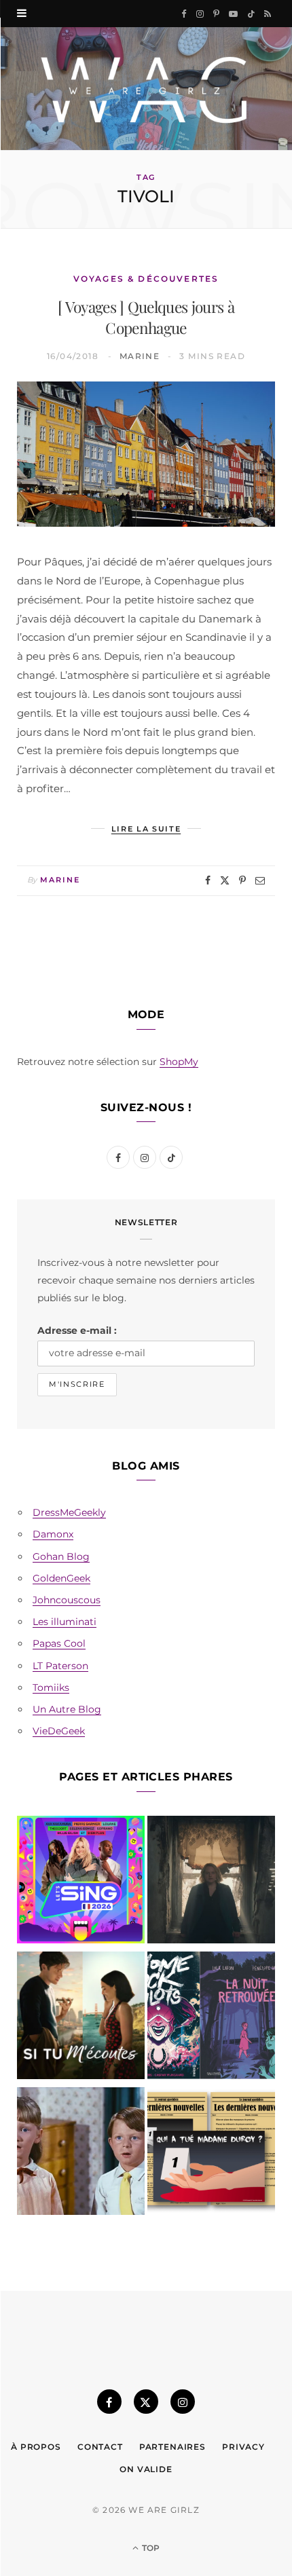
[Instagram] (183, 2402)
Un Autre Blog (67, 1709)
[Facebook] (208, 880)
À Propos (36, 2447)
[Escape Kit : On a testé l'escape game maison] (211, 2154)
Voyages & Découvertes (146, 279)
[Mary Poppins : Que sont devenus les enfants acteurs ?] (81, 2154)
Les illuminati (65, 1622)
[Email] (260, 880)
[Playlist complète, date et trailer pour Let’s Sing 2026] (81, 1882)
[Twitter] (225, 880)
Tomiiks (51, 1687)
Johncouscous (67, 1600)
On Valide (146, 2469)
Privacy (243, 2447)
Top (150, 2548)
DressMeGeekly (69, 1512)
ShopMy (179, 1062)
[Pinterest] (242, 880)
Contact (100, 2447)
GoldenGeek (61, 1578)
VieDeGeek (59, 1731)
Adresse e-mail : (77, 1330)
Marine (140, 356)
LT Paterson (60, 1666)
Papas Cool (59, 1643)
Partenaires (172, 2447)
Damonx (53, 1534)
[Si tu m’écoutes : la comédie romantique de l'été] (81, 2018)
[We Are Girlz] (146, 89)
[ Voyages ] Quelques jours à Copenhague (146, 317)
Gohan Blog (61, 1556)
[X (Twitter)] (146, 2402)
